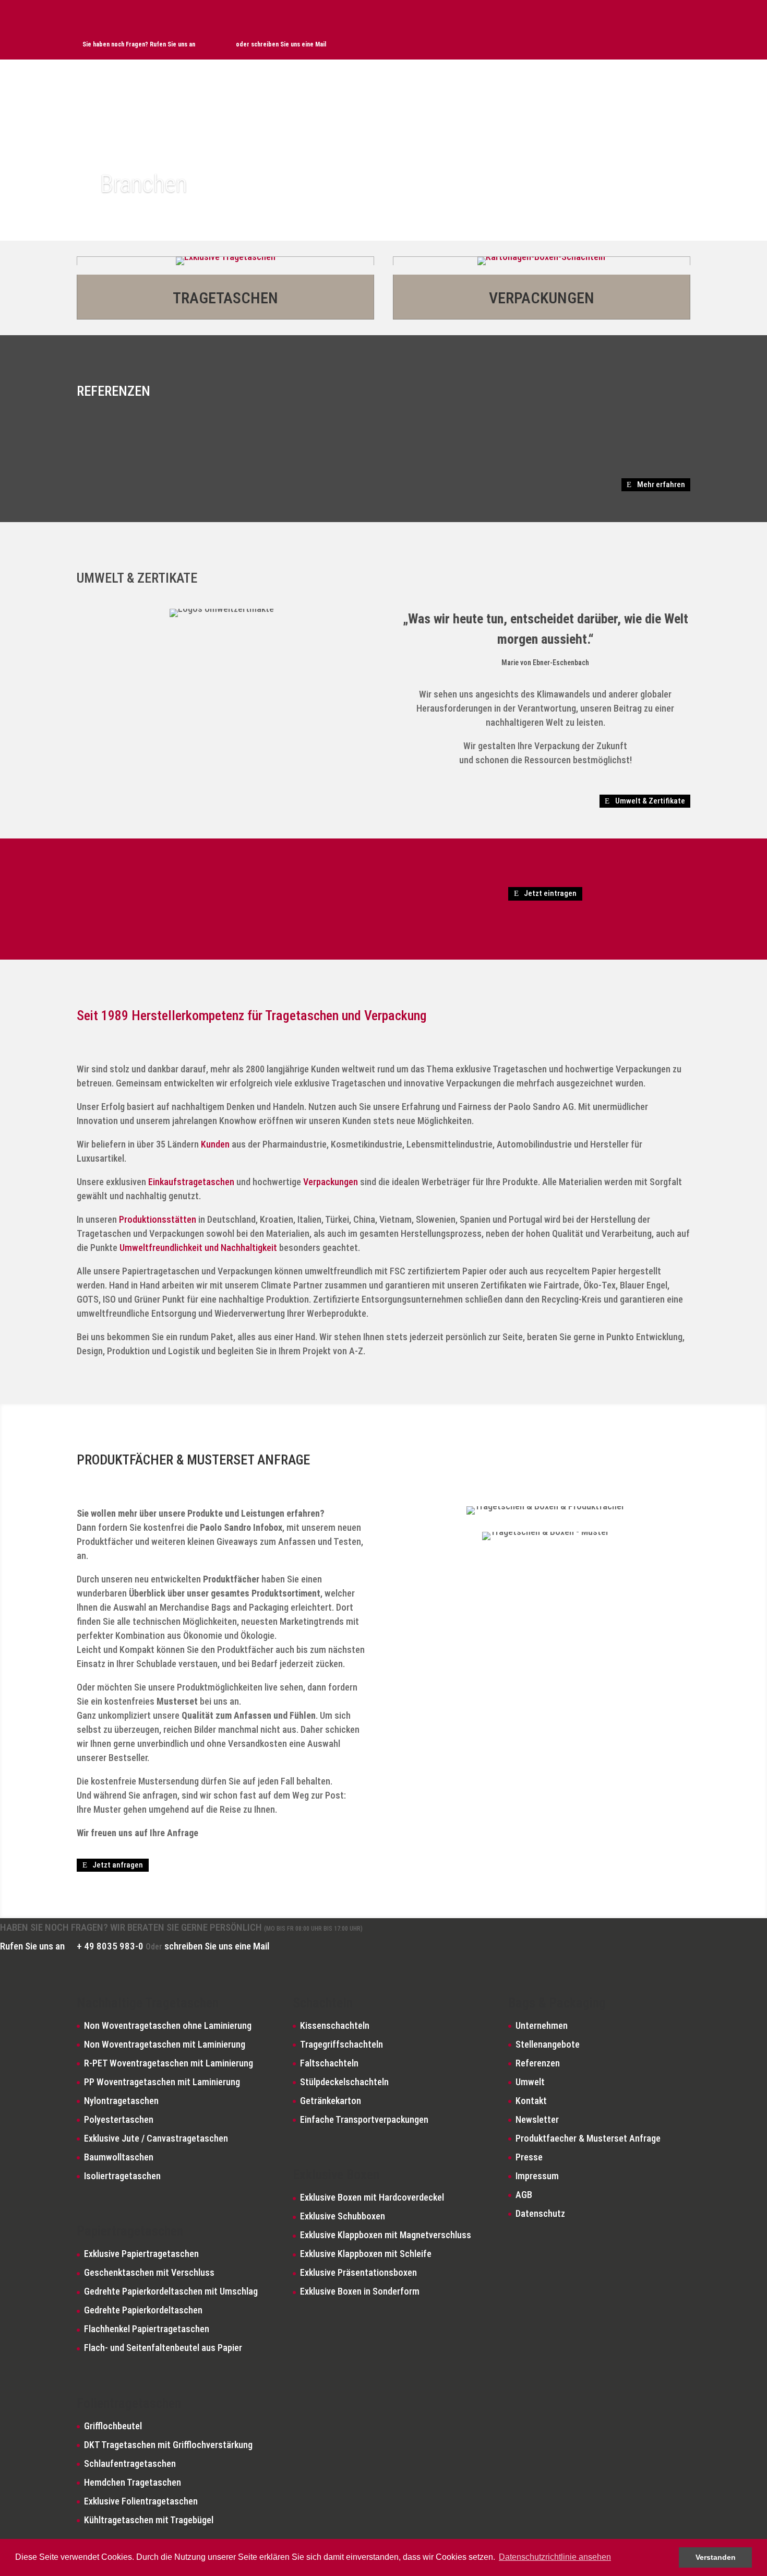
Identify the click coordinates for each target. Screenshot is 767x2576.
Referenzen (538, 2063)
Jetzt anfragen (118, 1865)
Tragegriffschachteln (341, 2044)
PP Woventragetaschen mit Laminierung (162, 2082)
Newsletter (537, 2119)
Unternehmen (542, 2025)
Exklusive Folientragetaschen (141, 2501)
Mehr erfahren (661, 485)
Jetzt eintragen (550, 893)
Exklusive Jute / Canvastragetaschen (156, 2138)
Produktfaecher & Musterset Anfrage (588, 2138)
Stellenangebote (548, 2044)
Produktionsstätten (158, 1219)
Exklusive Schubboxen (343, 2216)
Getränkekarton (331, 2101)
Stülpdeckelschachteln (344, 2082)
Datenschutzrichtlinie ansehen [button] (555, 2557)
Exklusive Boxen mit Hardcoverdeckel (372, 2197)
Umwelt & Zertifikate (650, 801)
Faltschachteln (329, 2063)
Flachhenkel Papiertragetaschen (147, 2329)
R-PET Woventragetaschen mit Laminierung (169, 2063)
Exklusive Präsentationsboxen (358, 2272)
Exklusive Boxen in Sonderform (360, 2291)
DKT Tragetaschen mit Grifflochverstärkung (168, 2445)
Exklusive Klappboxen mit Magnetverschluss (386, 2235)
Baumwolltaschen (119, 2157)
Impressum (537, 2176)
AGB (524, 2195)
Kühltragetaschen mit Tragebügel (149, 2520)
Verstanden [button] (716, 2557)
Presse (529, 2157)
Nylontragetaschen (121, 2101)
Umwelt (530, 2082)
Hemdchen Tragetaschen (133, 2482)
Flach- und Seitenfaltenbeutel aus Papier (163, 2348)
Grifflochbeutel (113, 2426)
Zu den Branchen (138, 228)
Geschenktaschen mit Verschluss (149, 2272)
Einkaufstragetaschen (191, 1182)
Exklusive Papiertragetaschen (141, 2254)
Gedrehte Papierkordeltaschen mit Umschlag (171, 2291)
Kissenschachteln (335, 2025)
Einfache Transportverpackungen (364, 2119)
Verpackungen (331, 1182)
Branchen (144, 184)
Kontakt (531, 2101)
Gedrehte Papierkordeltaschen (143, 2310)
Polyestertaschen (119, 2119)
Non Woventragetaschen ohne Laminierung (168, 2025)
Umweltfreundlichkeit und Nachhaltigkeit (198, 1248)
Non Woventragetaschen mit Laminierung (165, 2044)
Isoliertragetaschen (122, 2176)
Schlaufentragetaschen (130, 2463)
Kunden (215, 1144)
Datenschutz (540, 2213)
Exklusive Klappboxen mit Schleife (366, 2254)
